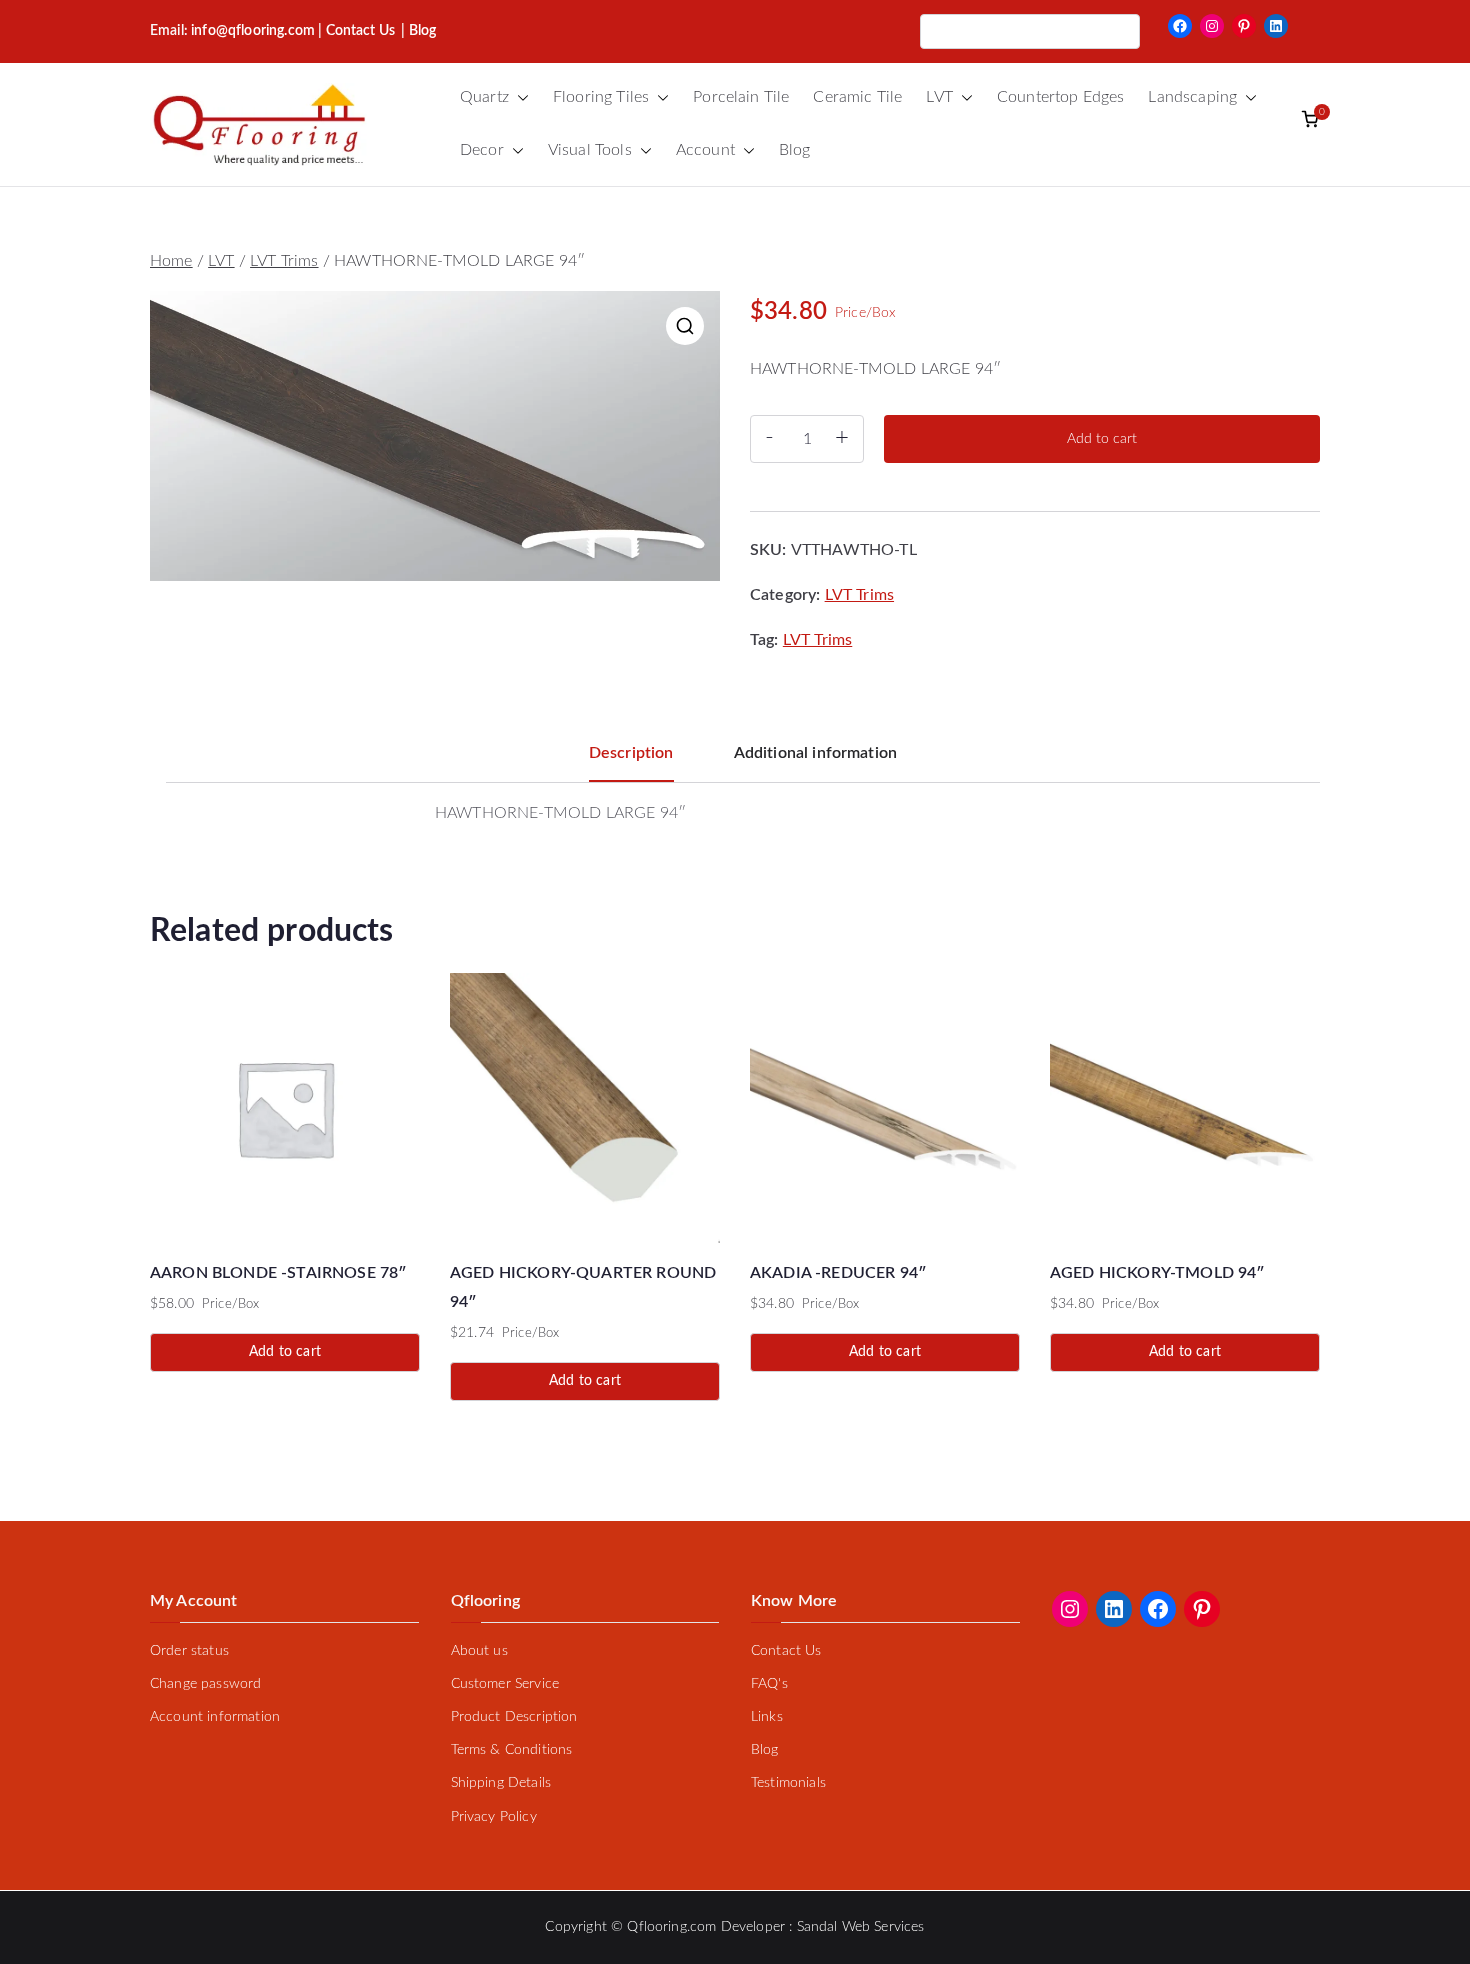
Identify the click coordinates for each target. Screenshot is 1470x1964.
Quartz (484, 97)
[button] (519, 97)
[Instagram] (1212, 26)
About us (479, 1651)
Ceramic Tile (857, 97)
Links (767, 1717)
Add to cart (1102, 439)
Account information (215, 1717)
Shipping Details (501, 1783)
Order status (189, 1651)
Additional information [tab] (816, 753)
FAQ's (769, 1684)
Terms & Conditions (512, 1750)
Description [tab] (631, 753)
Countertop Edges (1061, 97)
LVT (939, 97)
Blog (795, 150)
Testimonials (788, 1783)
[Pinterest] (1244, 26)
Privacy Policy (494, 1817)
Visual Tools (590, 150)
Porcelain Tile (741, 97)
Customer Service (505, 1684)
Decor (482, 150)
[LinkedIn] (1276, 26)
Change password (205, 1684)
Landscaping (1192, 97)
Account (705, 150)
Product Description (514, 1717)
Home (171, 261)
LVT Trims (284, 261)
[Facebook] (1180, 26)
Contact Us (361, 31)
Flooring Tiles (601, 97)
